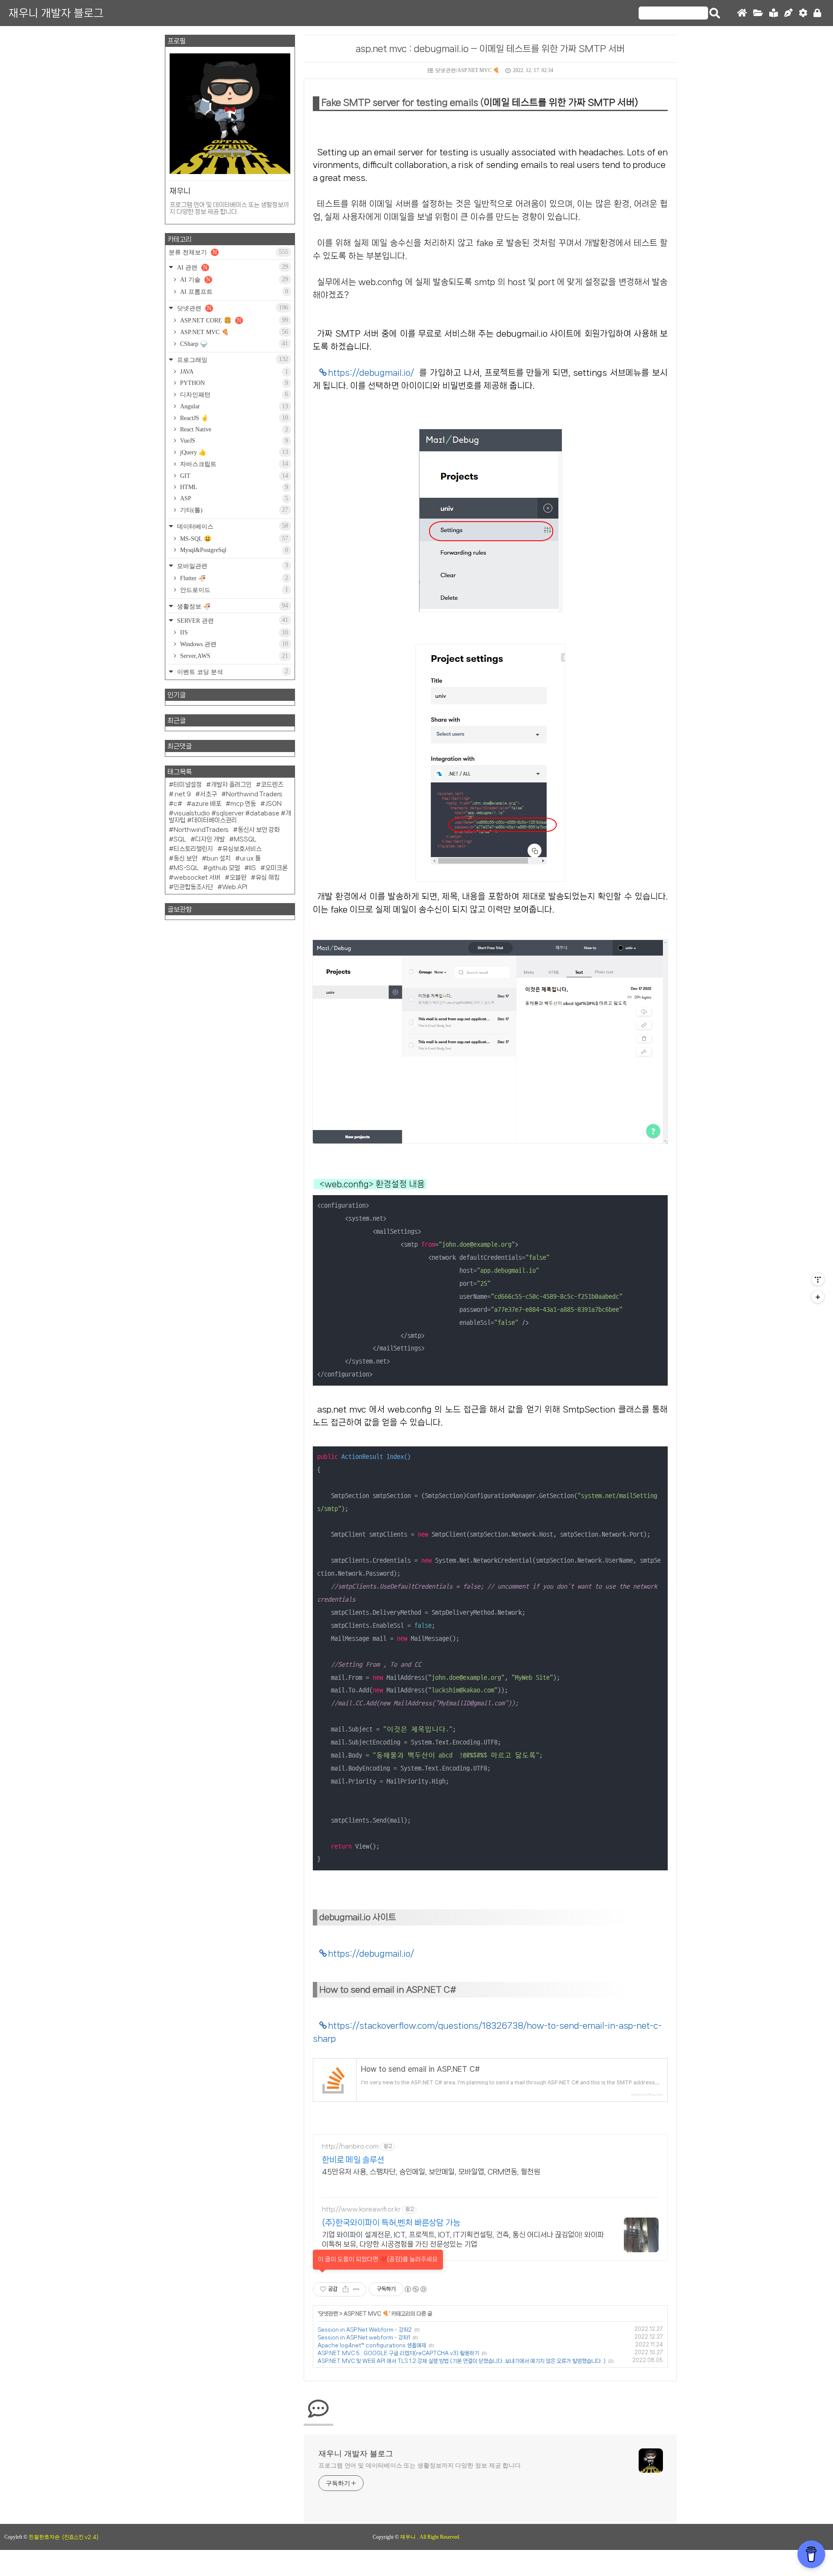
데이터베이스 (232, 526)
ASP (233, 498)
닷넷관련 (328, 2314)
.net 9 (182, 794)
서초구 (208, 794)
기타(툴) (233, 510)
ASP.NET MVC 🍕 (366, 2314)
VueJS (233, 441)
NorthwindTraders (201, 830)
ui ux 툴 (250, 858)
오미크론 (276, 868)
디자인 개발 (210, 839)
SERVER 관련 (232, 620)
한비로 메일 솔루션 (353, 2160)
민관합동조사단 (193, 887)
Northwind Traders (254, 794)
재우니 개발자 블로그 (56, 13)
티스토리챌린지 (193, 849)
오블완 (238, 877)
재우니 (408, 2537)
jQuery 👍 (233, 452)
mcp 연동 (243, 804)
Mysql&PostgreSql (233, 550)
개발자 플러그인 (231, 785)
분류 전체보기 (228, 252)
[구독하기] (818, 1297)
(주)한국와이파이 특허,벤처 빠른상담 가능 (391, 2223)
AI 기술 (233, 279)
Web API (235, 887)
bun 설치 (219, 858)
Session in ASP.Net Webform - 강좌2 (365, 2330)
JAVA (233, 372)
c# (178, 804)
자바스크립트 (233, 464)
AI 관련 (232, 267)
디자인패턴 (233, 394)
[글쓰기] (788, 13)
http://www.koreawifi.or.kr (361, 2209)
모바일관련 (232, 566)
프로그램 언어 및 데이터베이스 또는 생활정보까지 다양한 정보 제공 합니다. (420, 2466)
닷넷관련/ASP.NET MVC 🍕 (467, 70)
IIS (233, 632)
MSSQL (245, 839)
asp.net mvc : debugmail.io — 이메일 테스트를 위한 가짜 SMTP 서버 (490, 49)
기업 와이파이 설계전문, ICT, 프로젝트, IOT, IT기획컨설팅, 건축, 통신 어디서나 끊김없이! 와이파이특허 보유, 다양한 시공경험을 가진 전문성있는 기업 (463, 2239)
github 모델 (224, 868)
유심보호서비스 (242, 849)
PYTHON (233, 383)
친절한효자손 (44, 2537)
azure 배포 (206, 804)
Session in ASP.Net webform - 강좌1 (364, 2338)
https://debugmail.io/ (371, 373)
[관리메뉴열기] (818, 1279)
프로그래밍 (232, 360)
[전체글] (758, 13)
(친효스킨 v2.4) (80, 2537)
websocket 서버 (197, 877)
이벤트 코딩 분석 (232, 672)
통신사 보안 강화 (259, 830)
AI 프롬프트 (233, 292)
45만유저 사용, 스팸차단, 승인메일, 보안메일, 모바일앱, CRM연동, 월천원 (431, 2172)
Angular (233, 406)
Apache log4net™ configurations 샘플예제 (372, 2345)
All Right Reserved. (440, 2537)
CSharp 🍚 (233, 344)
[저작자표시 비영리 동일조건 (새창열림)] (415, 2289)
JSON (273, 804)
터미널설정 (188, 785)
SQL (180, 839)
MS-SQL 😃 (233, 539)
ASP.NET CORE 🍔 (233, 320)
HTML (233, 487)
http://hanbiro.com (350, 2146)
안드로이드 (233, 590)
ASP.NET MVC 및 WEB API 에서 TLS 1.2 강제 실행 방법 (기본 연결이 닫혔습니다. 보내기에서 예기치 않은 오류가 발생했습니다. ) (462, 2361)
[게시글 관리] (356, 2289)
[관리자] (803, 13)
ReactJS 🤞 (233, 418)
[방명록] (774, 13)
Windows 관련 (233, 644)
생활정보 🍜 (232, 606)
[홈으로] (742, 13)
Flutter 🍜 (233, 578)
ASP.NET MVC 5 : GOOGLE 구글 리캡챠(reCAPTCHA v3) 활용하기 (398, 2353)
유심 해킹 (267, 877)
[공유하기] (346, 2289)
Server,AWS (233, 656)
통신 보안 (185, 858)
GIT (233, 476)
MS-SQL (186, 868)
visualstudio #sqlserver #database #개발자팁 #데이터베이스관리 (230, 817)
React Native (233, 429)
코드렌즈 (272, 785)
